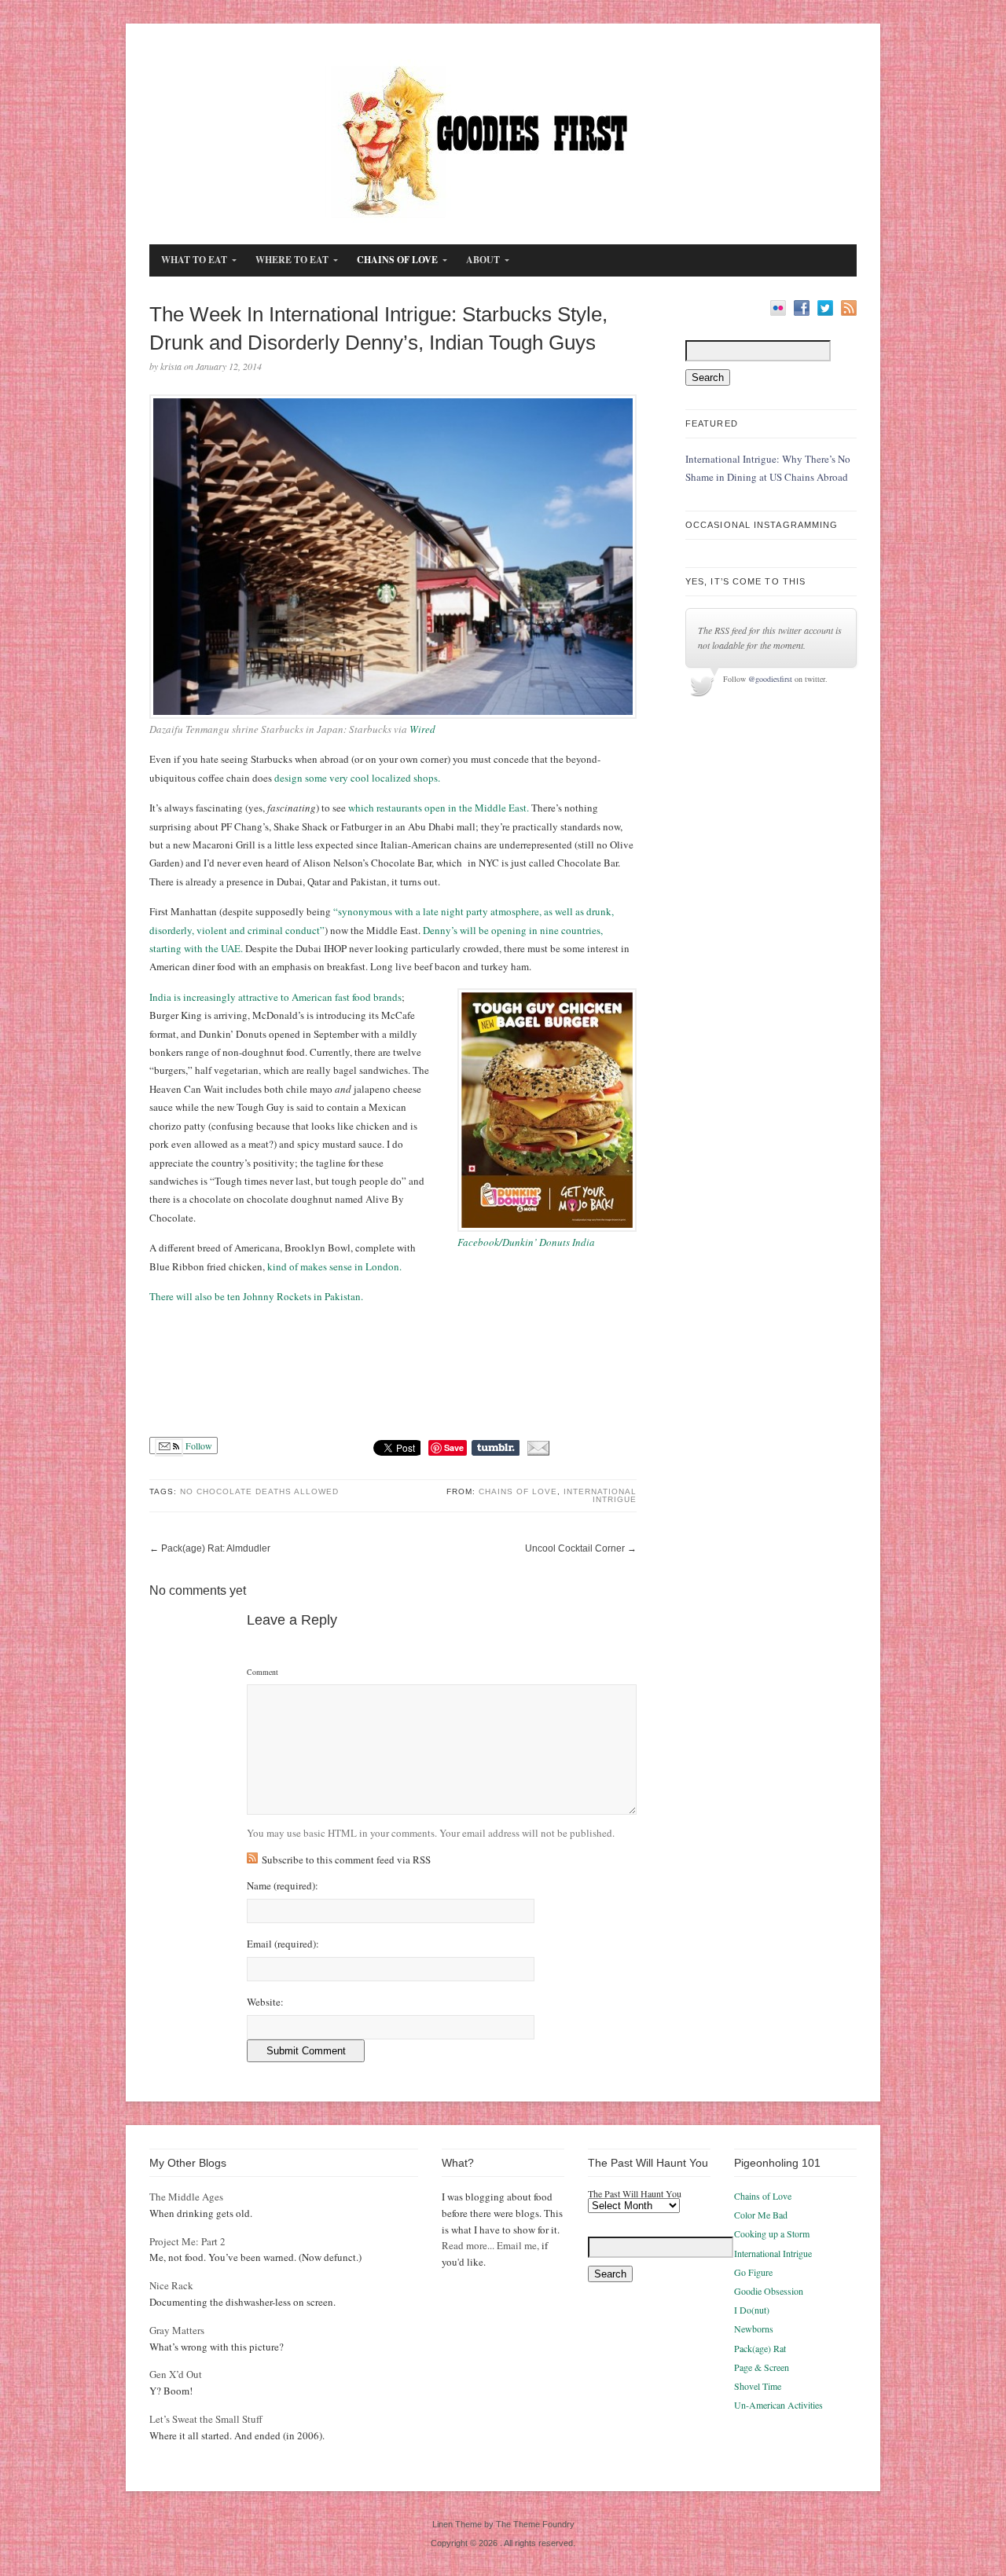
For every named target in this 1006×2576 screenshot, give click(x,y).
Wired (422, 729)
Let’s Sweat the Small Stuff (206, 2419)
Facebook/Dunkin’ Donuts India (526, 1242)
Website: (265, 2002)
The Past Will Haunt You (635, 2193)
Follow (198, 1446)
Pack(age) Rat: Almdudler (216, 1548)
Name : (283, 1886)
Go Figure (753, 2272)
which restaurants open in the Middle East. (439, 808)
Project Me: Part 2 (187, 2241)
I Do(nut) (752, 2310)
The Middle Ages (186, 2197)
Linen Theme (457, 2524)
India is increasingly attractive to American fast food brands (275, 997)
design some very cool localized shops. (357, 778)
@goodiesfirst (770, 679)
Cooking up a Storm (772, 2233)
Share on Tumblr (496, 1448)
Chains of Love (518, 1491)
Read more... (468, 2245)
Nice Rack (171, 2285)
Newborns (754, 2329)
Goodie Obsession (769, 2291)
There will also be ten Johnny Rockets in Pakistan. (256, 1296)
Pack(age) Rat (760, 2348)
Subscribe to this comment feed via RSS (346, 1860)
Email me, (518, 2245)
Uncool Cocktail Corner (575, 1548)
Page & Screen (762, 2367)
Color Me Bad (761, 2215)
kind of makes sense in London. (334, 1266)
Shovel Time (758, 2386)
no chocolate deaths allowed (259, 1491)
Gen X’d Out (176, 2374)
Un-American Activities (778, 2405)
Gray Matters (177, 2330)
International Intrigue (600, 1495)
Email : (283, 1944)
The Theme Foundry (535, 2524)
